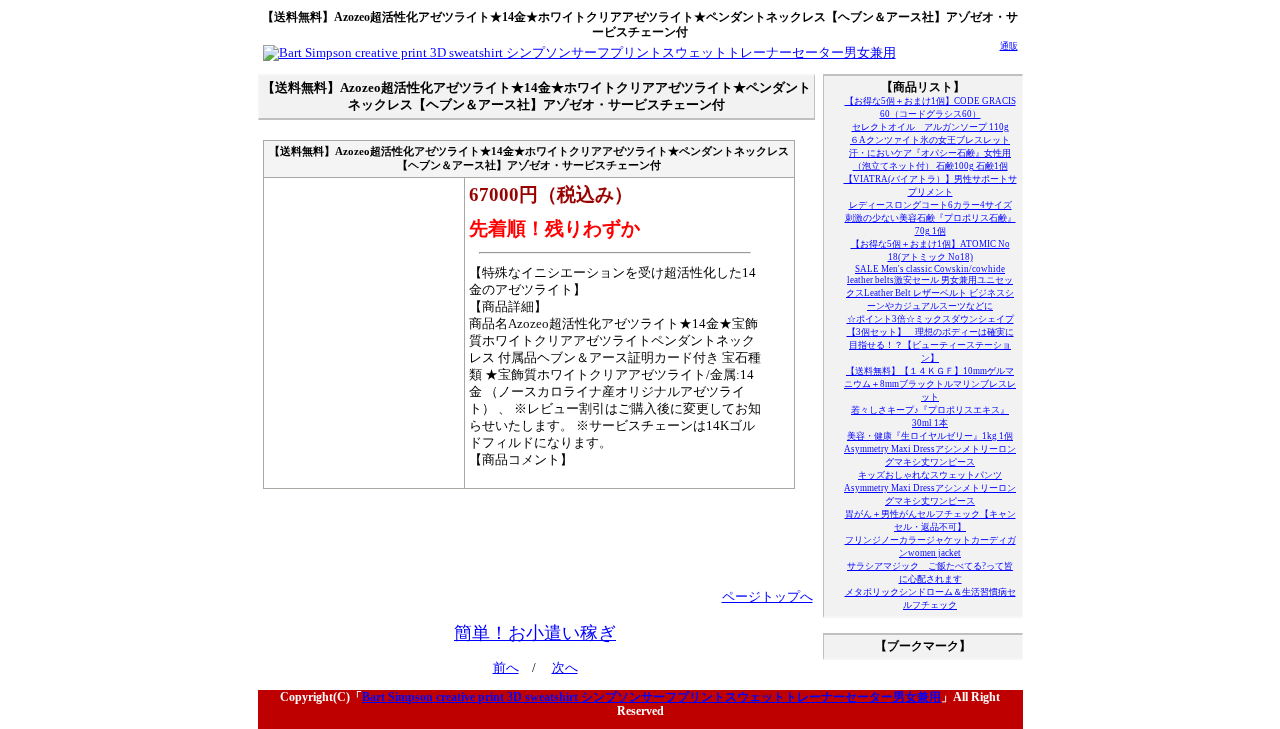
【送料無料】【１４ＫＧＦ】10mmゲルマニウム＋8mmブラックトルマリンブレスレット (930, 384)
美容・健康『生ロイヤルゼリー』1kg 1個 (930, 436)
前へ (506, 668)
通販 (1009, 46)
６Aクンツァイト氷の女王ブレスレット (930, 140)
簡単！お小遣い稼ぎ (535, 633)
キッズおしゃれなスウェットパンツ (930, 475)
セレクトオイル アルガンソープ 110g (930, 127)
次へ (565, 668)
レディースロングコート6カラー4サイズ (930, 205)
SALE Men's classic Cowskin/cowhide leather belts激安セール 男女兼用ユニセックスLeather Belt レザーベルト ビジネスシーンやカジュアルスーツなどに (930, 287)
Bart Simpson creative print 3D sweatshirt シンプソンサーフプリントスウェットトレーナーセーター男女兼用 (651, 697)
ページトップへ (767, 597)
